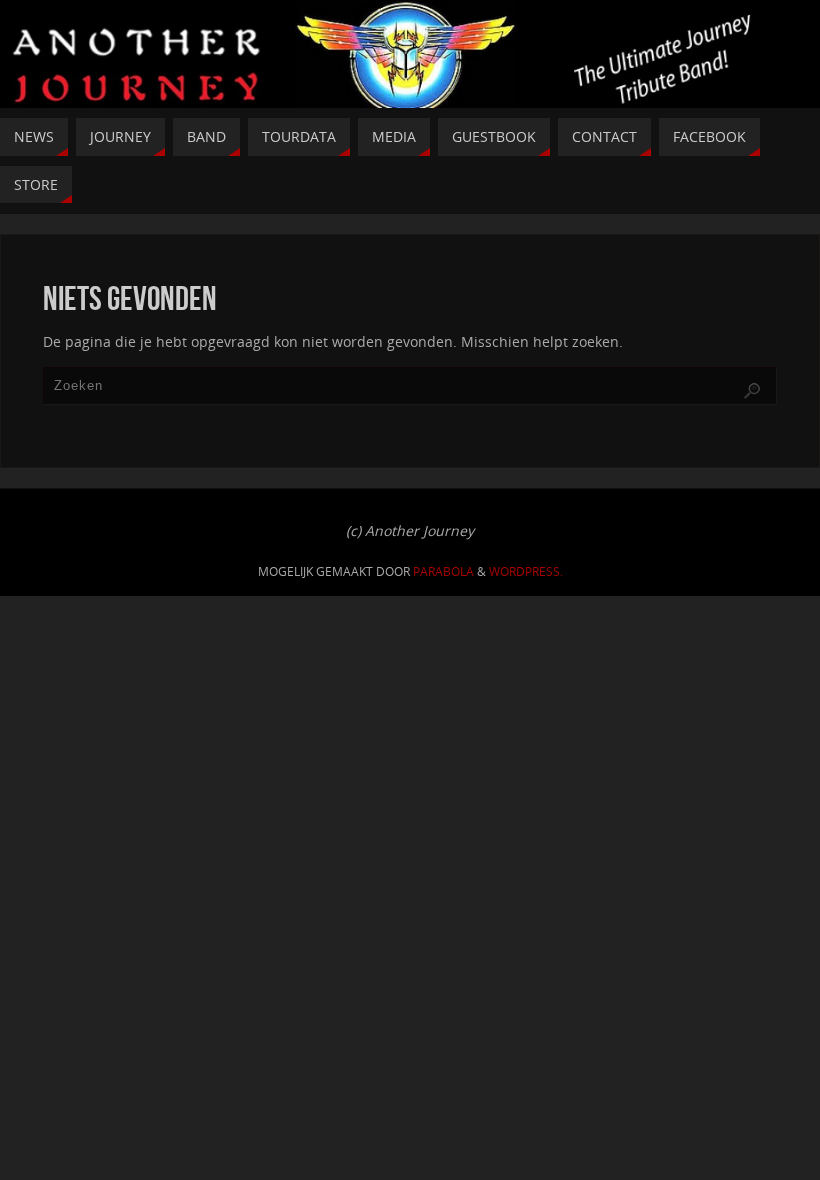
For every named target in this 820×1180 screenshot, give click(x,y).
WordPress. (526, 571)
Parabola (443, 571)
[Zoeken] (752, 391)
